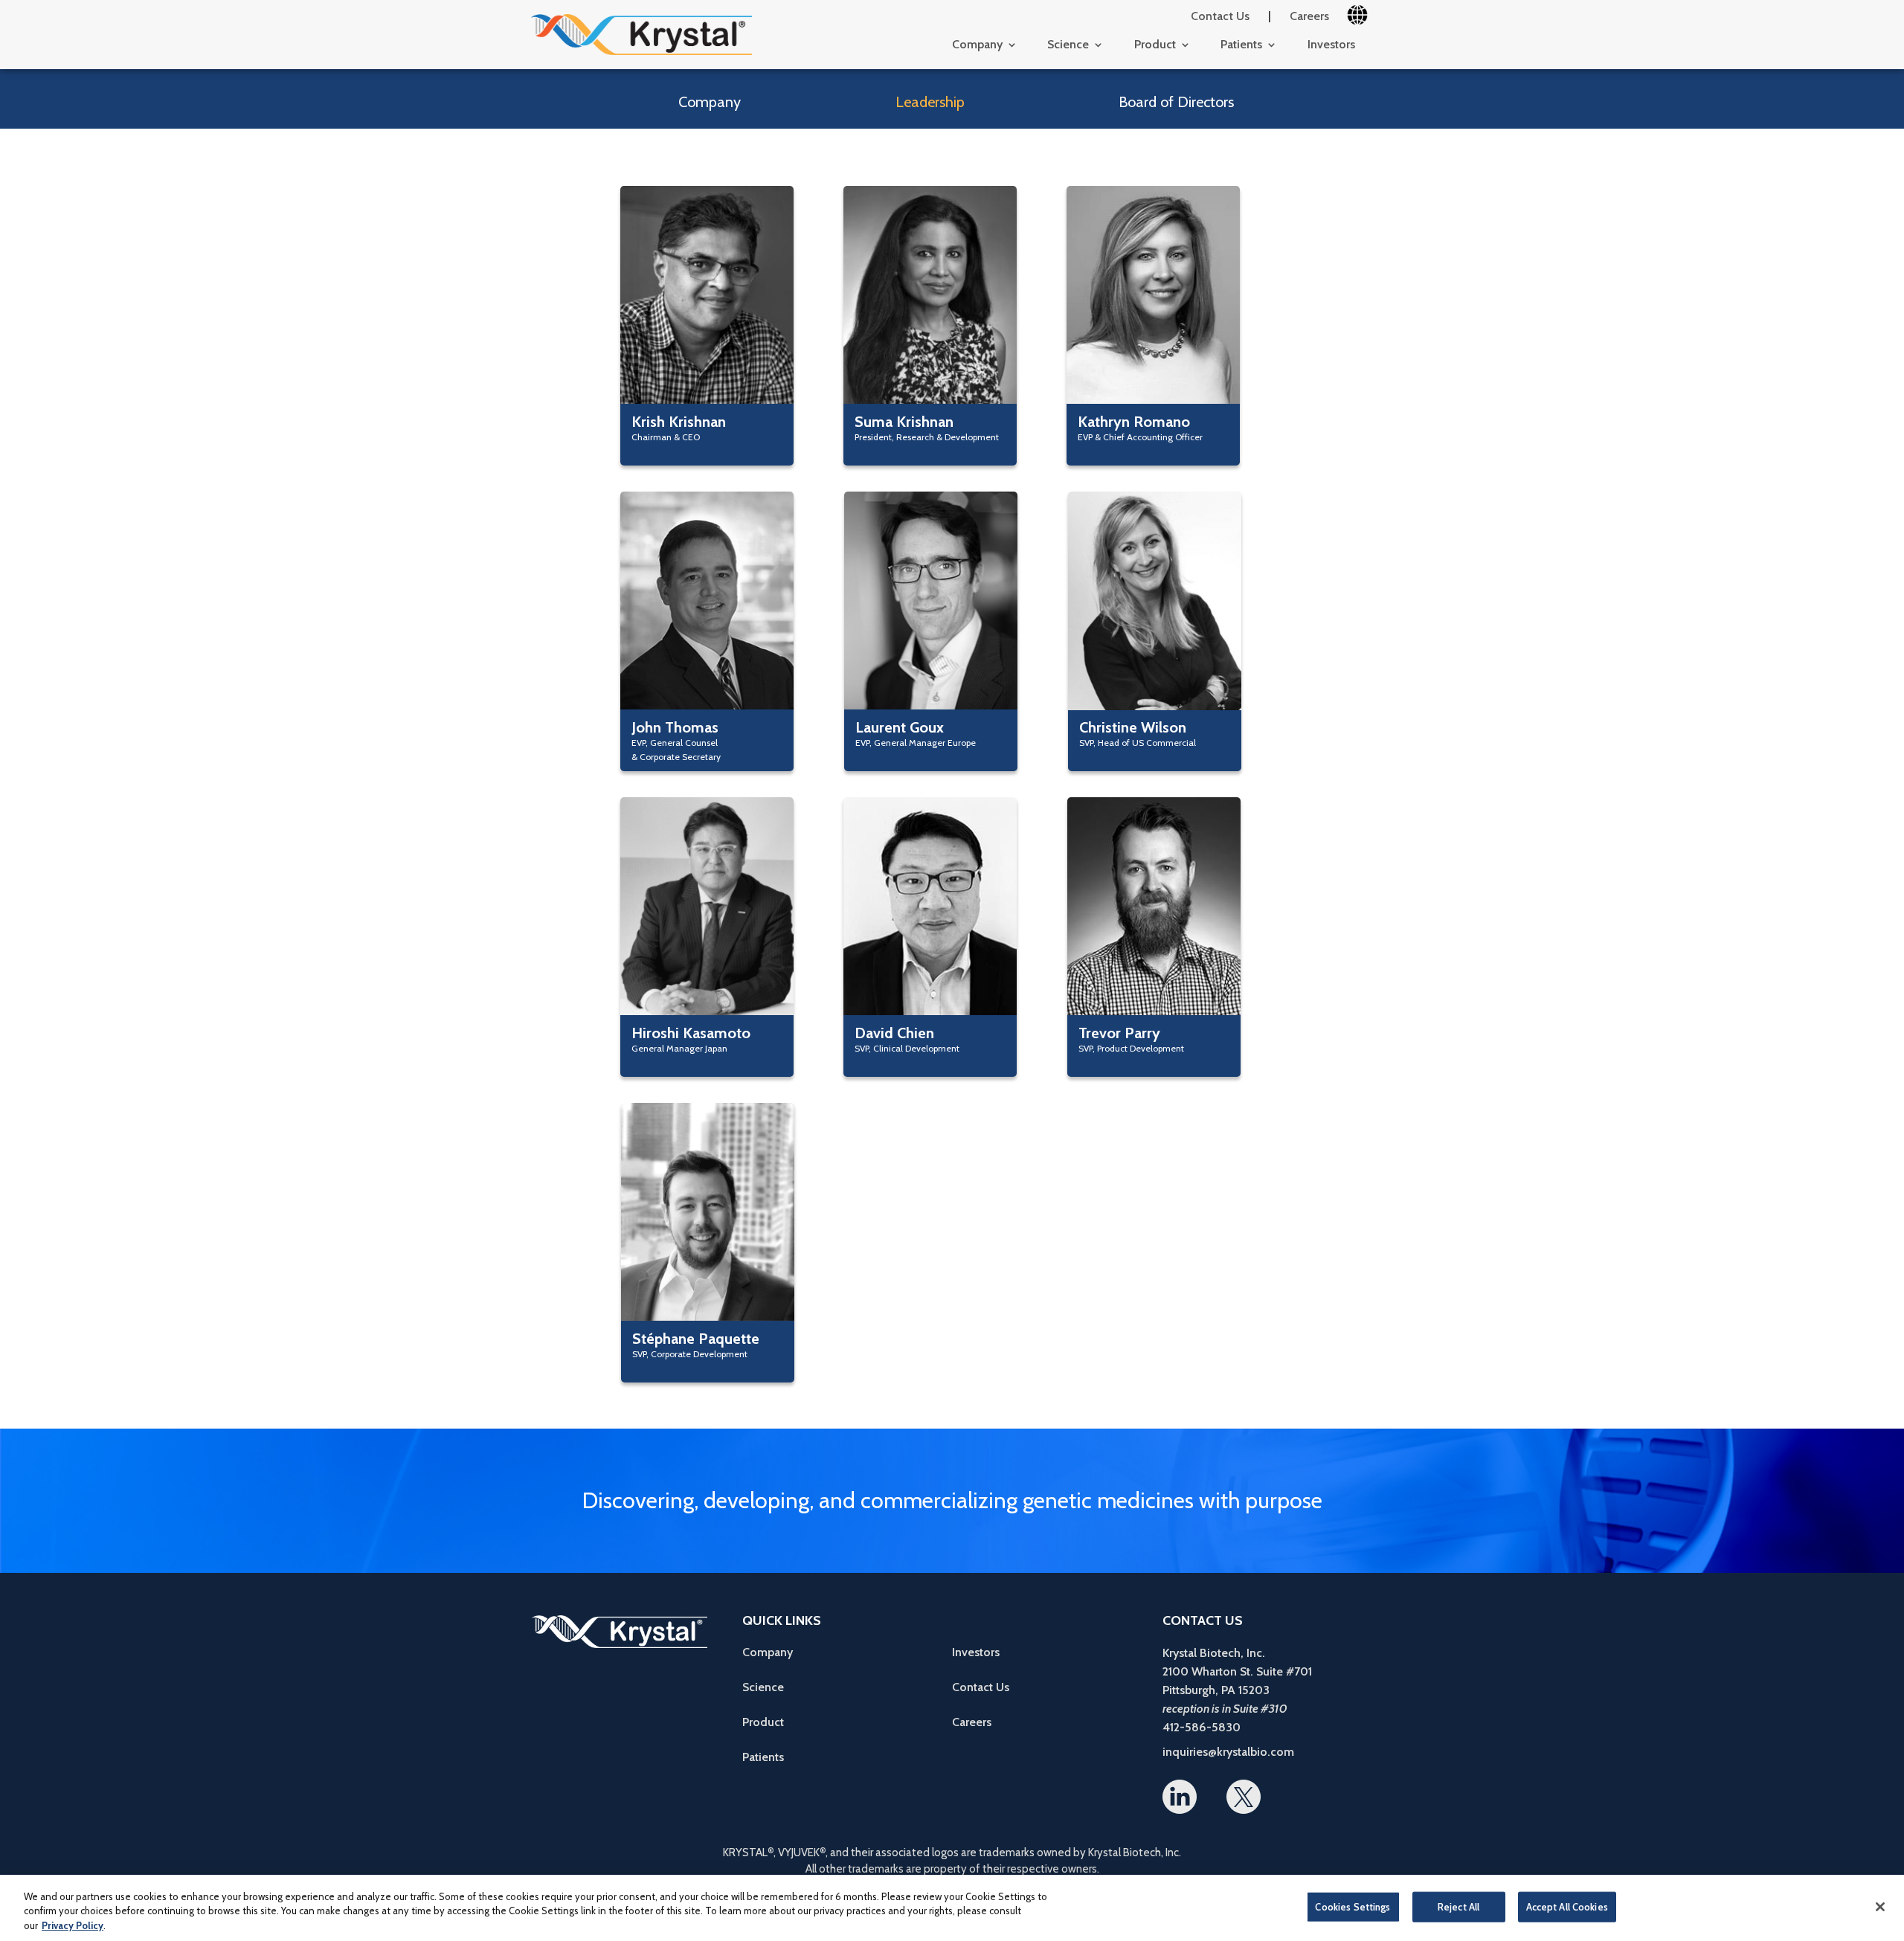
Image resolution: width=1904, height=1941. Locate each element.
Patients (1241, 45)
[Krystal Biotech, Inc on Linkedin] (1180, 1799)
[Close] (1880, 1907)
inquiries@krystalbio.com (1228, 1752)
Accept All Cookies (1567, 1906)
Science (1068, 45)
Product (1155, 45)
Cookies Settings (1353, 1906)
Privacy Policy (73, 1925)
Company (977, 45)
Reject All (1458, 1906)
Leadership (930, 102)
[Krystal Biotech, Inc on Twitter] (1244, 1803)
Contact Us (1220, 16)
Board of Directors (1176, 102)
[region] (952, 1908)
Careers (1309, 16)
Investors (1331, 45)
